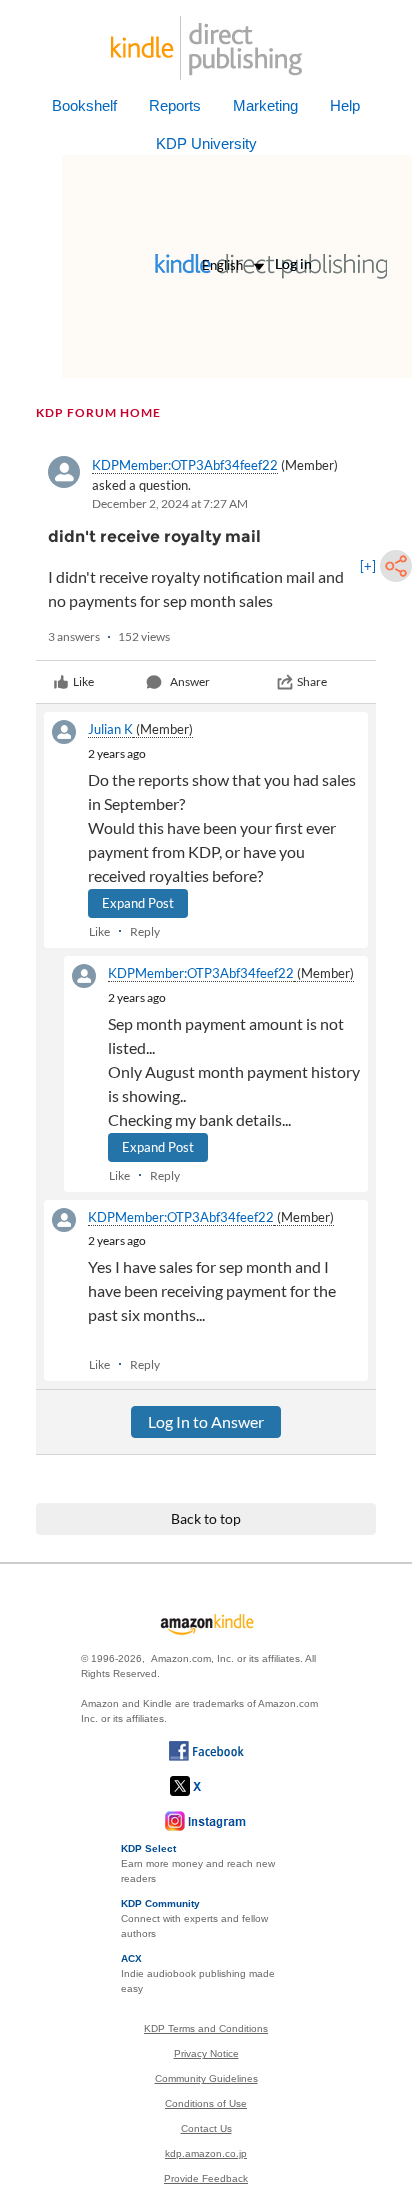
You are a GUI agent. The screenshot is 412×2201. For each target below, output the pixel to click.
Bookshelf (84, 105)
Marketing (265, 105)
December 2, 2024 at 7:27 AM (170, 503)
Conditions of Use (206, 2103)
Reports (175, 105)
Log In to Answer (206, 1421)
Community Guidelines (206, 2078)
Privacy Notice (206, 2053)
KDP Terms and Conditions (206, 2028)
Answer (190, 681)
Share (312, 681)
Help (345, 105)
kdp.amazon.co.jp (206, 2153)
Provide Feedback (206, 2178)
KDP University (206, 143)
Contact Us (206, 2128)
